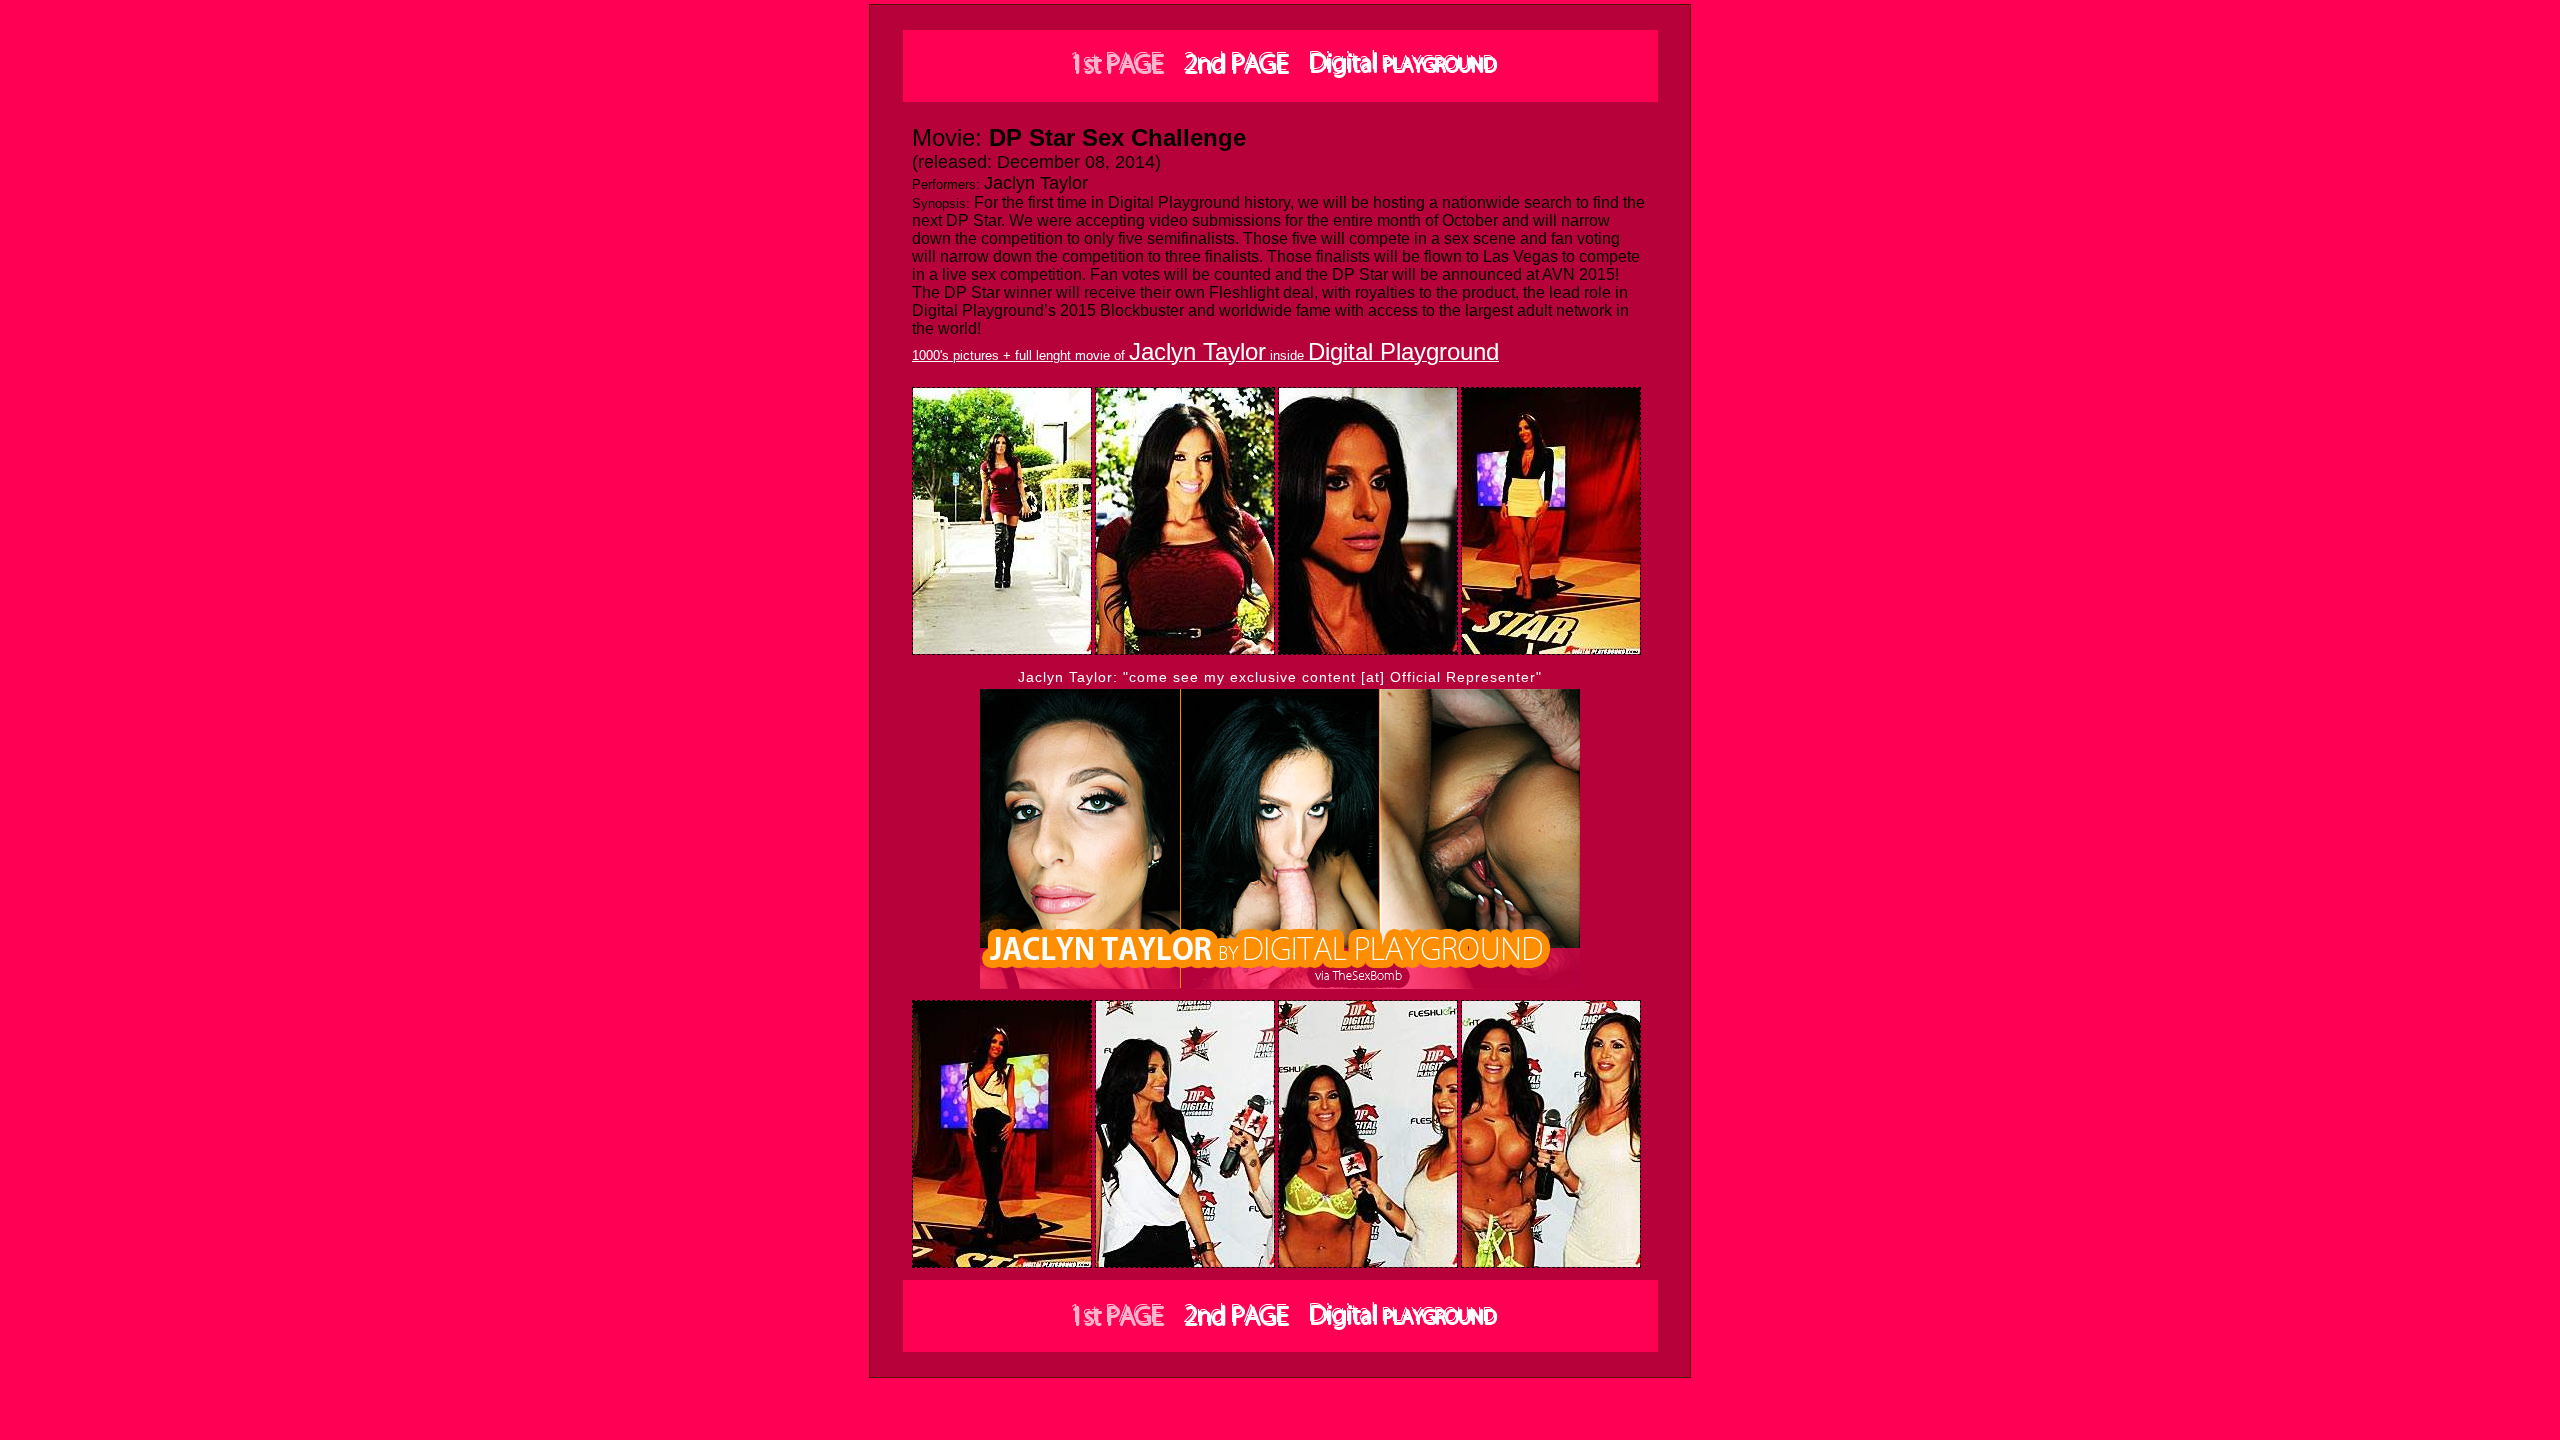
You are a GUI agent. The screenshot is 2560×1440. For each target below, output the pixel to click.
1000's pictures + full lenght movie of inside (1205, 355)
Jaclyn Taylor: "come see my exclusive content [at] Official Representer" (1280, 677)
